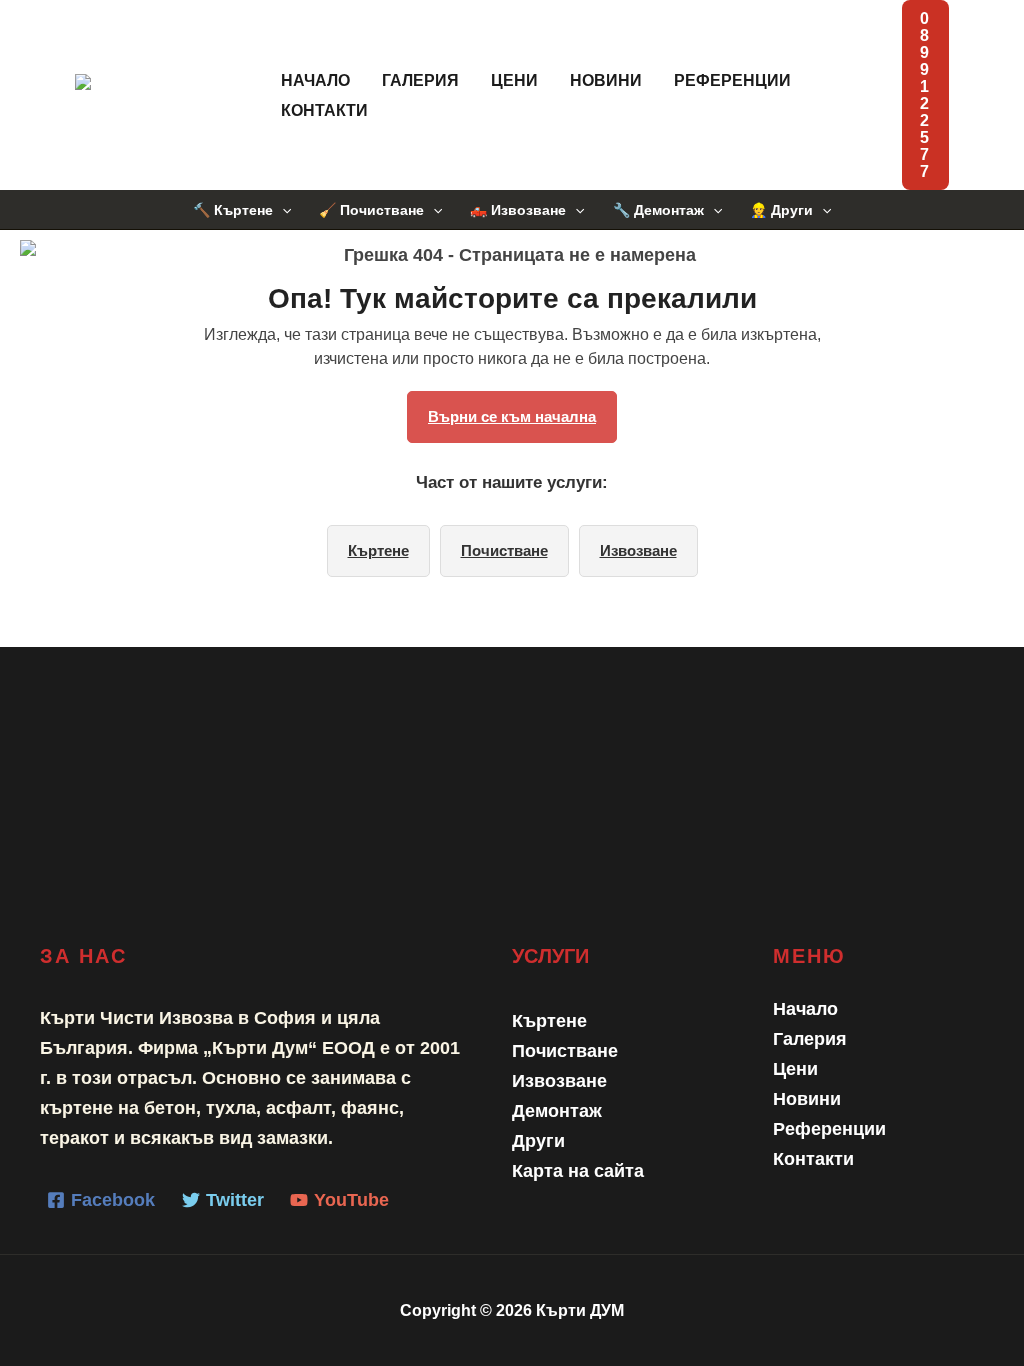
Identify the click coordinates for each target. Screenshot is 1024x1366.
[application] (282, 210)
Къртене (378, 550)
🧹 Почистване (371, 210)
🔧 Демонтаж (658, 210)
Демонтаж (557, 1111)
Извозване (638, 550)
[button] (925, 95)
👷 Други (781, 210)
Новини (606, 80)
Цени (514, 80)
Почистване (504, 550)
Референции (732, 80)
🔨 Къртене (233, 210)
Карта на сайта (578, 1171)
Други (538, 1141)
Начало (315, 80)
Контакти (324, 110)
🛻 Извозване (518, 210)
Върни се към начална (512, 416)
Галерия (420, 80)
